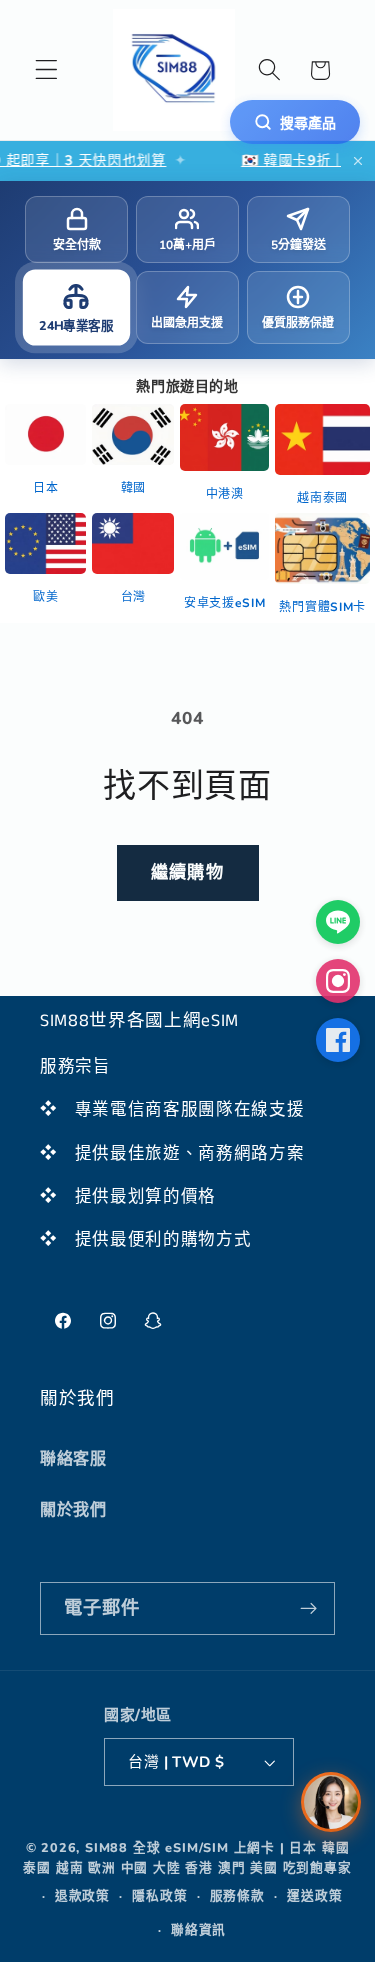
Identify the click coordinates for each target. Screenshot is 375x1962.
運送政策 (314, 1895)
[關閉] (358, 161)
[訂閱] (308, 1609)
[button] (46, 70)
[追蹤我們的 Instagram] (338, 981)
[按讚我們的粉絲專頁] (338, 1040)
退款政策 (82, 1895)
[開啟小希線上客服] (331, 1802)
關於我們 (73, 1510)
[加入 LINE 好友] (338, 922)
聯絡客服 (73, 1459)
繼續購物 (187, 872)
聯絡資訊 (198, 1929)
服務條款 (237, 1895)
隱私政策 (159, 1895)
